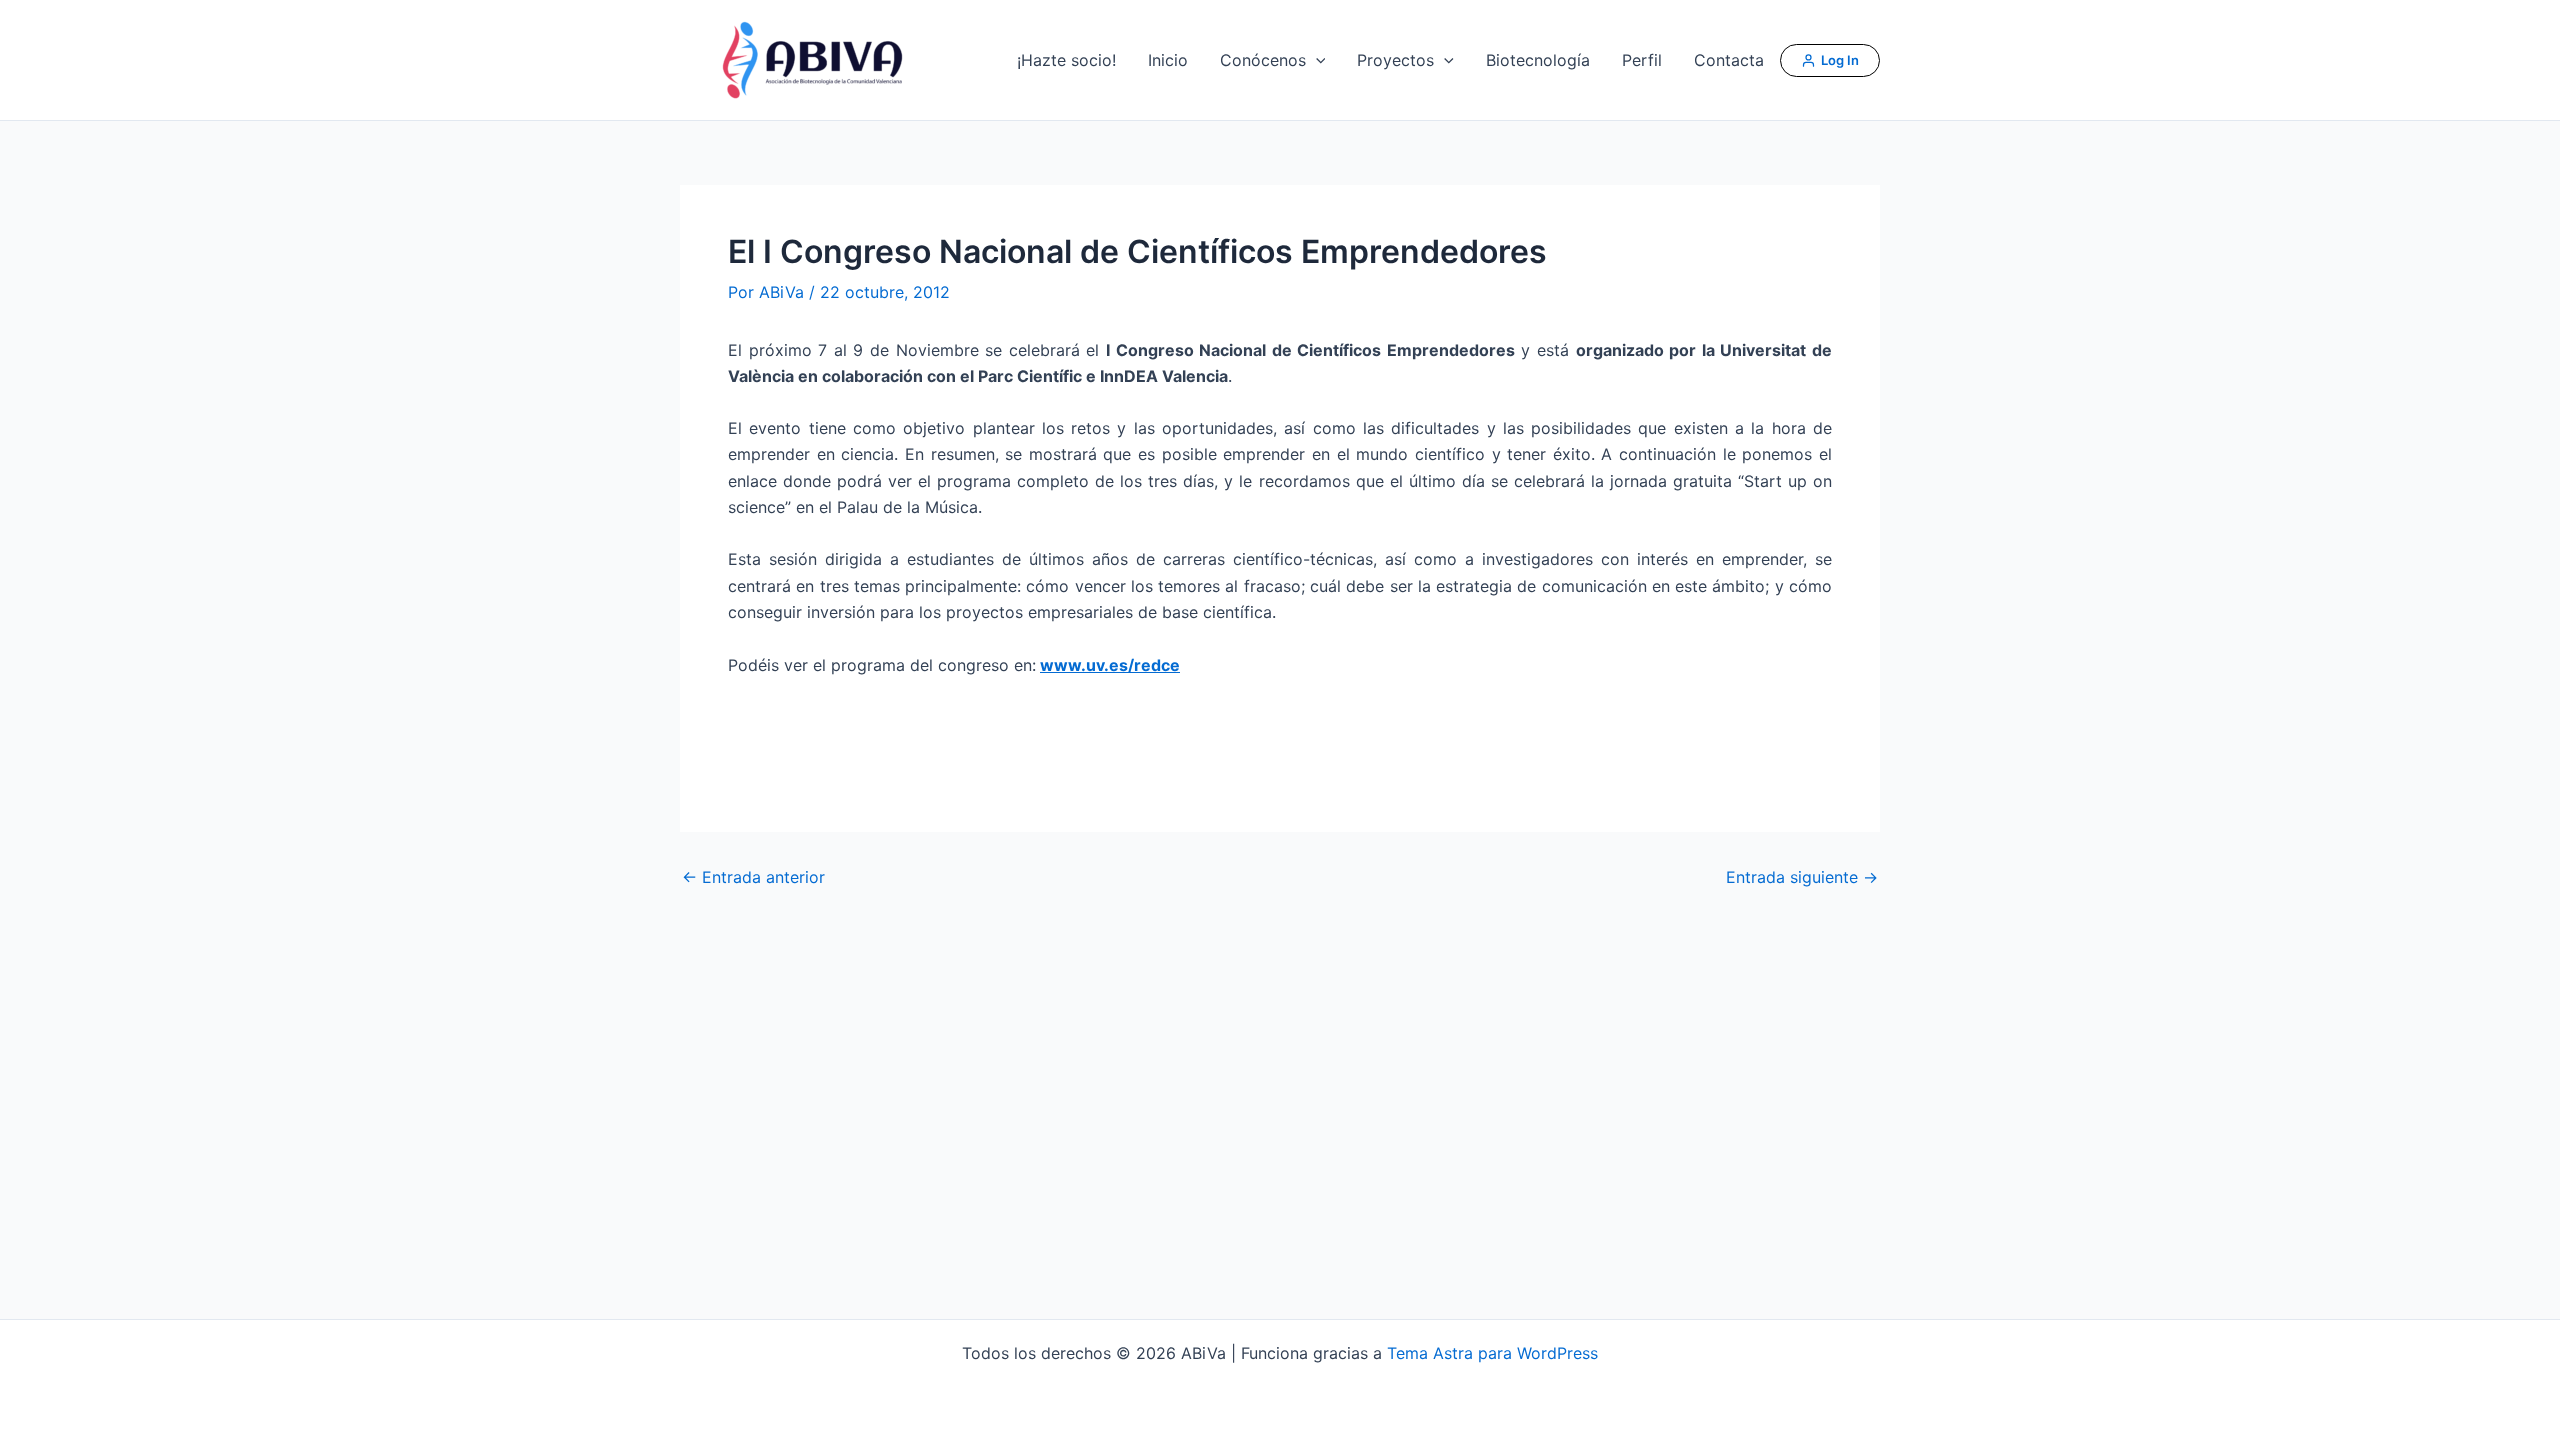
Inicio (1168, 60)
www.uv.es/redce (1110, 665)
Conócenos (1263, 60)
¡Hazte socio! (1066, 60)
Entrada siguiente (1802, 877)
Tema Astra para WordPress (1492, 1353)
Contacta (1729, 60)
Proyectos (1395, 60)
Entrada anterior (753, 877)
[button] (1316, 60)
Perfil (1642, 60)
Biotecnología (1538, 60)
